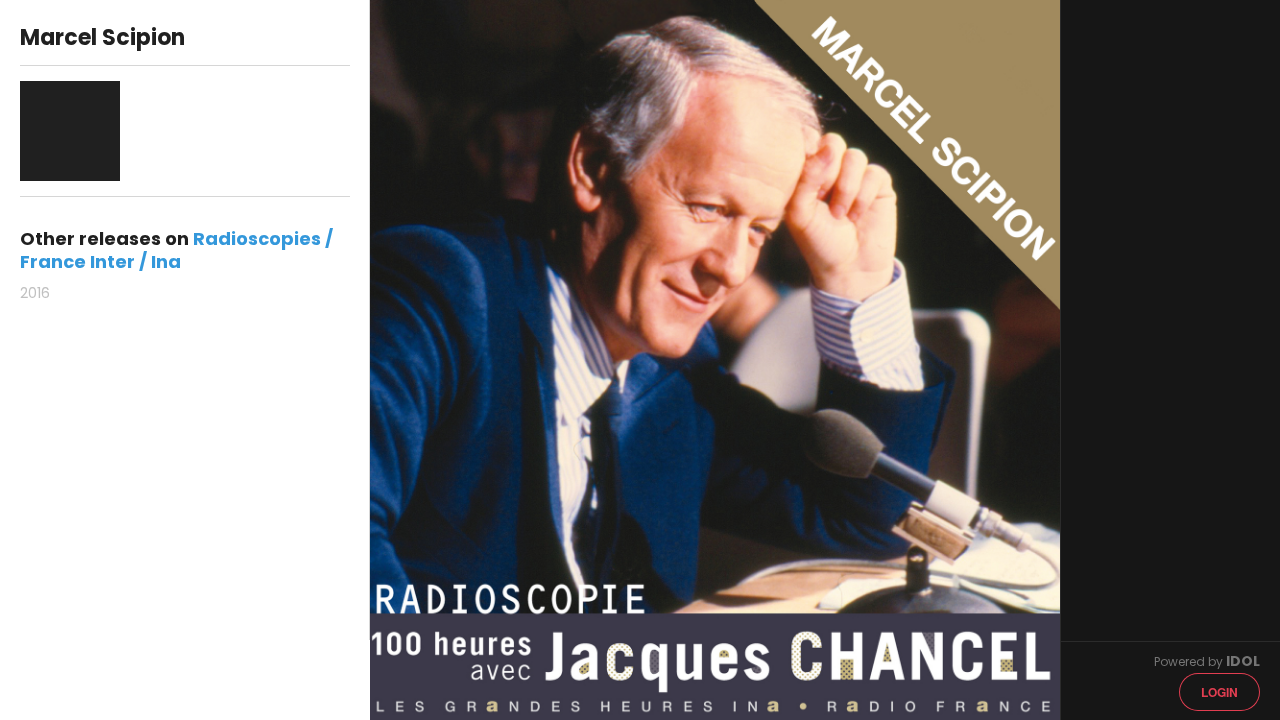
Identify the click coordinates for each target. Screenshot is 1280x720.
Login (1219, 692)
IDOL (1243, 661)
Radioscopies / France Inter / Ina (176, 250)
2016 (35, 293)
